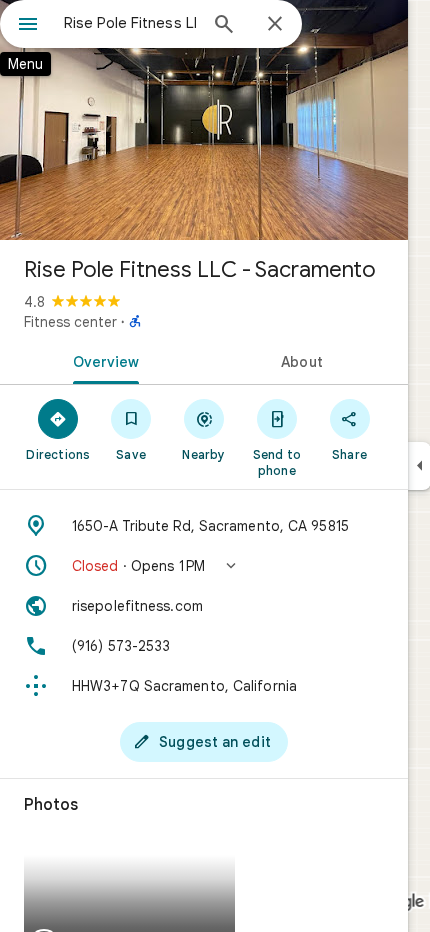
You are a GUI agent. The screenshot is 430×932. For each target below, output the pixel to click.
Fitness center (70, 322)
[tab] (102, 360)
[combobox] (130, 23)
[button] (204, 566)
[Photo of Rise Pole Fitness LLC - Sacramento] (204, 120)
